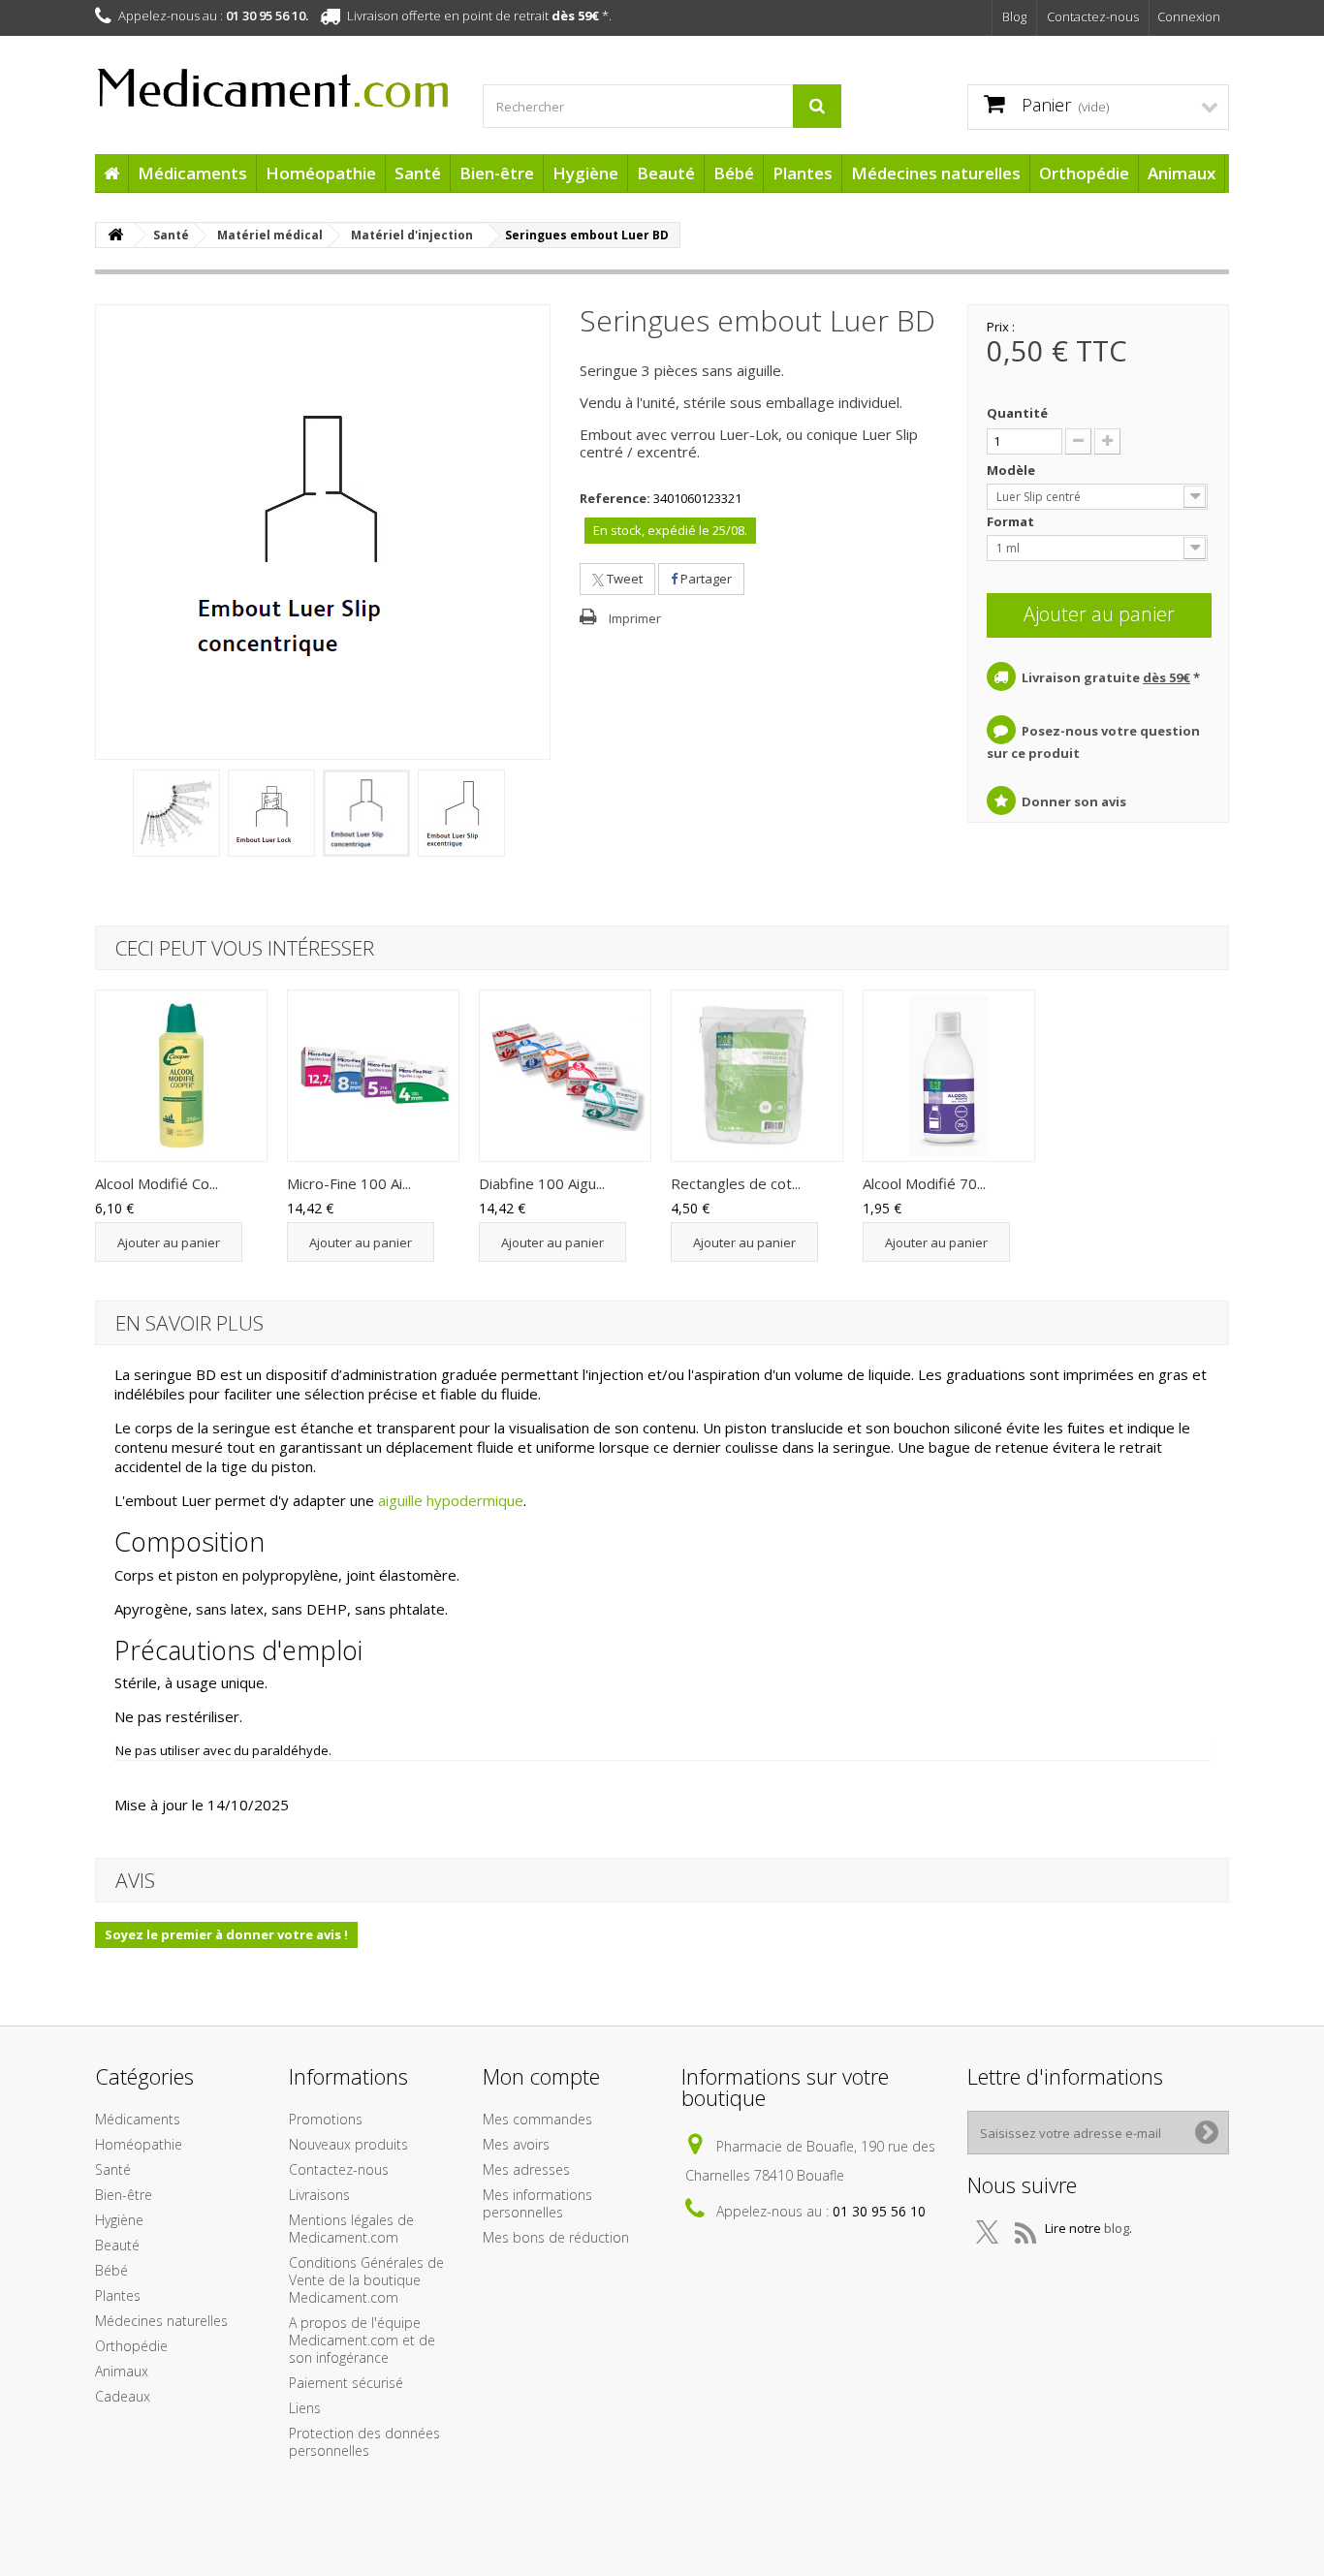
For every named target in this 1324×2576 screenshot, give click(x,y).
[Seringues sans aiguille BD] (176, 813)
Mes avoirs (516, 2144)
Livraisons (319, 2195)
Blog (1014, 16)
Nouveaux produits (348, 2144)
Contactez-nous (1093, 16)
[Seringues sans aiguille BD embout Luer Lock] (271, 813)
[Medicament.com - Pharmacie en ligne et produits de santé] (274, 79)
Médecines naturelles (936, 173)
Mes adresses (526, 2169)
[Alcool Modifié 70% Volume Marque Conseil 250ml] (949, 1076)
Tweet (623, 579)
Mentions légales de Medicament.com (351, 2229)
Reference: (615, 498)
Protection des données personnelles (364, 2442)
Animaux (1182, 173)
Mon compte (541, 2076)
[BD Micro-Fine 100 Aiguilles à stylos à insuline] (373, 1076)
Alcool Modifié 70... (924, 1183)
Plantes (803, 173)
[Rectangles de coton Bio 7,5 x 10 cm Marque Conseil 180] (757, 1076)
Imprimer (635, 618)
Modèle (1012, 470)
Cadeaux (123, 2396)
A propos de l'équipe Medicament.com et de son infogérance (362, 2340)
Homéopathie (321, 173)
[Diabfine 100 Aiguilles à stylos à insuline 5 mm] (565, 1076)
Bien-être (497, 173)
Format (1012, 521)
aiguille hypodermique (451, 1500)
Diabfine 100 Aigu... (542, 1183)
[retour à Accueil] (115, 235)
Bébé (734, 173)
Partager (705, 579)
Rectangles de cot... (736, 1183)
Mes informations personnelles (537, 2203)
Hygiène (585, 173)
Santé (418, 173)
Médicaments (192, 173)
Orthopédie (1084, 173)
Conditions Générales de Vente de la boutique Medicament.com (366, 2280)
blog (1117, 2228)
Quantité (1017, 413)
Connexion (1189, 16)
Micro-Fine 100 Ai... (349, 1183)
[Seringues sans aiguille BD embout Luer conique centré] (366, 813)
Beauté (666, 173)
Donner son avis (1074, 801)
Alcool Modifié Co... (157, 1183)
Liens (305, 2408)
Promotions (326, 2119)
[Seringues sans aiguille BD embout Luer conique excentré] (461, 813)
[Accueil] (111, 173)
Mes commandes (537, 2119)
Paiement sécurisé (346, 2383)
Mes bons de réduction (556, 2237)
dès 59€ (575, 16)
